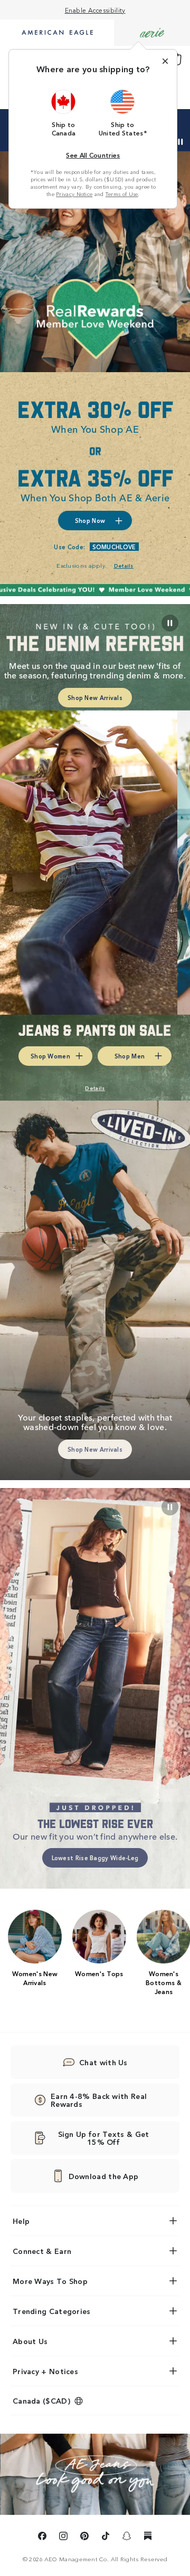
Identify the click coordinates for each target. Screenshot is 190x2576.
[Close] (165, 61)
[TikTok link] (106, 2538)
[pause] (170, 1507)
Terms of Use (122, 194)
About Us (30, 2341)
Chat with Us (103, 2062)
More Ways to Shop (50, 2281)
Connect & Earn (42, 2251)
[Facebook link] (42, 2538)
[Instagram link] (63, 2538)
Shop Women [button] (50, 1056)
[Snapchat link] (127, 2538)
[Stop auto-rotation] (180, 142)
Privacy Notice (74, 194)
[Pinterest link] (84, 2538)
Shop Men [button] (130, 1056)
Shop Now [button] (90, 520)
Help (21, 2221)
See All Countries (93, 155)
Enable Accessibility (95, 10)
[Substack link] (148, 2538)
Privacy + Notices (45, 2371)
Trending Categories (52, 2311)
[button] (64, 113)
